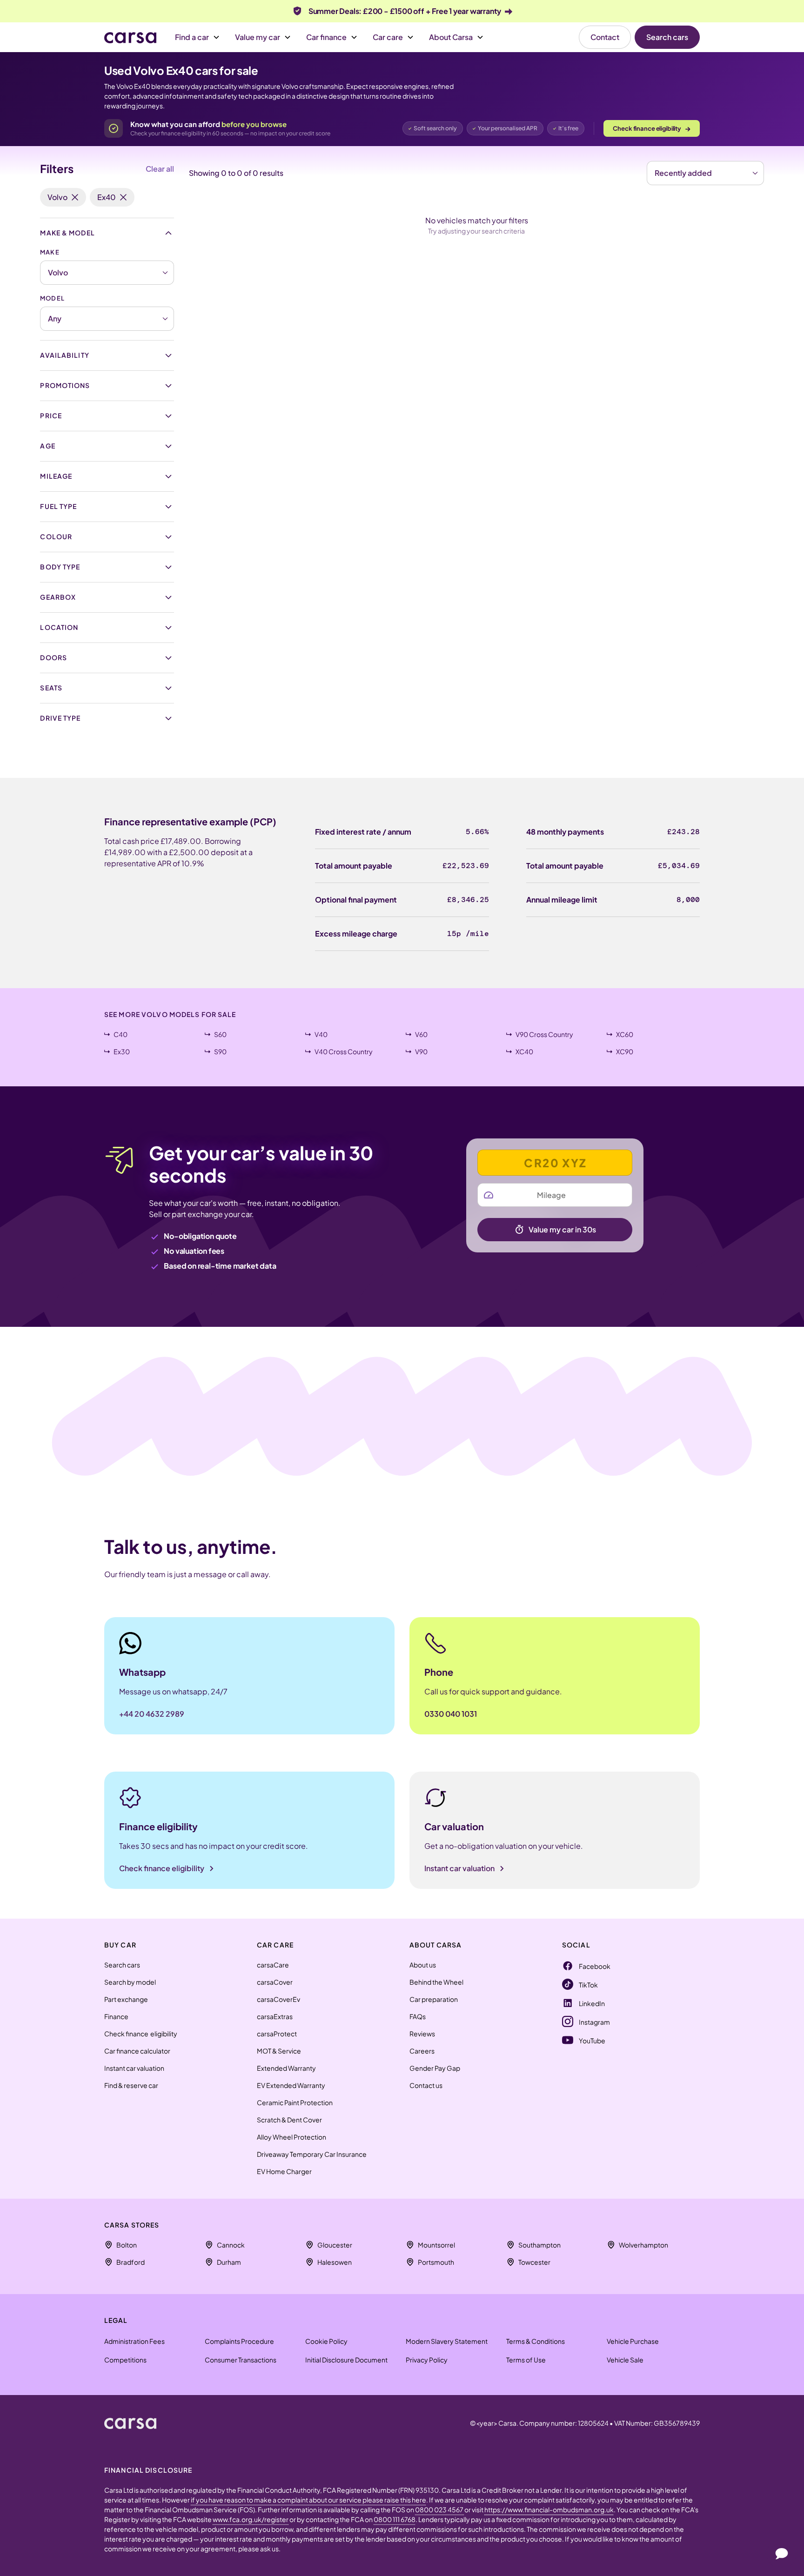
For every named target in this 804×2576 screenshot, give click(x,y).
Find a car (192, 37)
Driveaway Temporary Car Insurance (312, 2154)
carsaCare (273, 1965)
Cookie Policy (326, 2341)
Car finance (326, 37)
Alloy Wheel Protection (291, 2137)
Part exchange (126, 1999)
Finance (116, 2016)
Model (52, 298)
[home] (130, 2423)
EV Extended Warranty (291, 2085)
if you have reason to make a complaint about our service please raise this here (308, 2500)
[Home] (130, 37)
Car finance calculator (137, 2051)
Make (50, 252)
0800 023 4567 (440, 2509)
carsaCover (275, 1982)
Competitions (125, 2360)
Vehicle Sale (625, 2360)
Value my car (258, 37)
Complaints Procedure (239, 2341)
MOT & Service (279, 2051)
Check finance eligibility (652, 128)
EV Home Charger (284, 2171)
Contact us (426, 2085)
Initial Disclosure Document (346, 2360)
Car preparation (434, 1999)
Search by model (130, 1982)
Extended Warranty (286, 2068)
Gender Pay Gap (435, 2068)
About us (423, 1965)
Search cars (667, 37)
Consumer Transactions (241, 2360)
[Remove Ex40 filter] (123, 197)
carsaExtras (275, 2016)
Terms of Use (526, 2360)
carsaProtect (277, 2034)
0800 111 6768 (395, 2519)
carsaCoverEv (278, 1999)
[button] (198, 37)
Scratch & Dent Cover (289, 2120)
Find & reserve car (131, 2085)
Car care (388, 37)
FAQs (418, 2016)
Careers (422, 2051)
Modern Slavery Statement (447, 2341)
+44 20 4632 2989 (152, 1714)
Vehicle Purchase (633, 2341)
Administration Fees (134, 2341)
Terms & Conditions (536, 2341)
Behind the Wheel (436, 1982)
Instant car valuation (134, 2068)
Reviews (422, 2034)
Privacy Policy (427, 2360)
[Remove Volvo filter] (75, 197)
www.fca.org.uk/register (251, 2519)
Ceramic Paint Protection (295, 2102)
